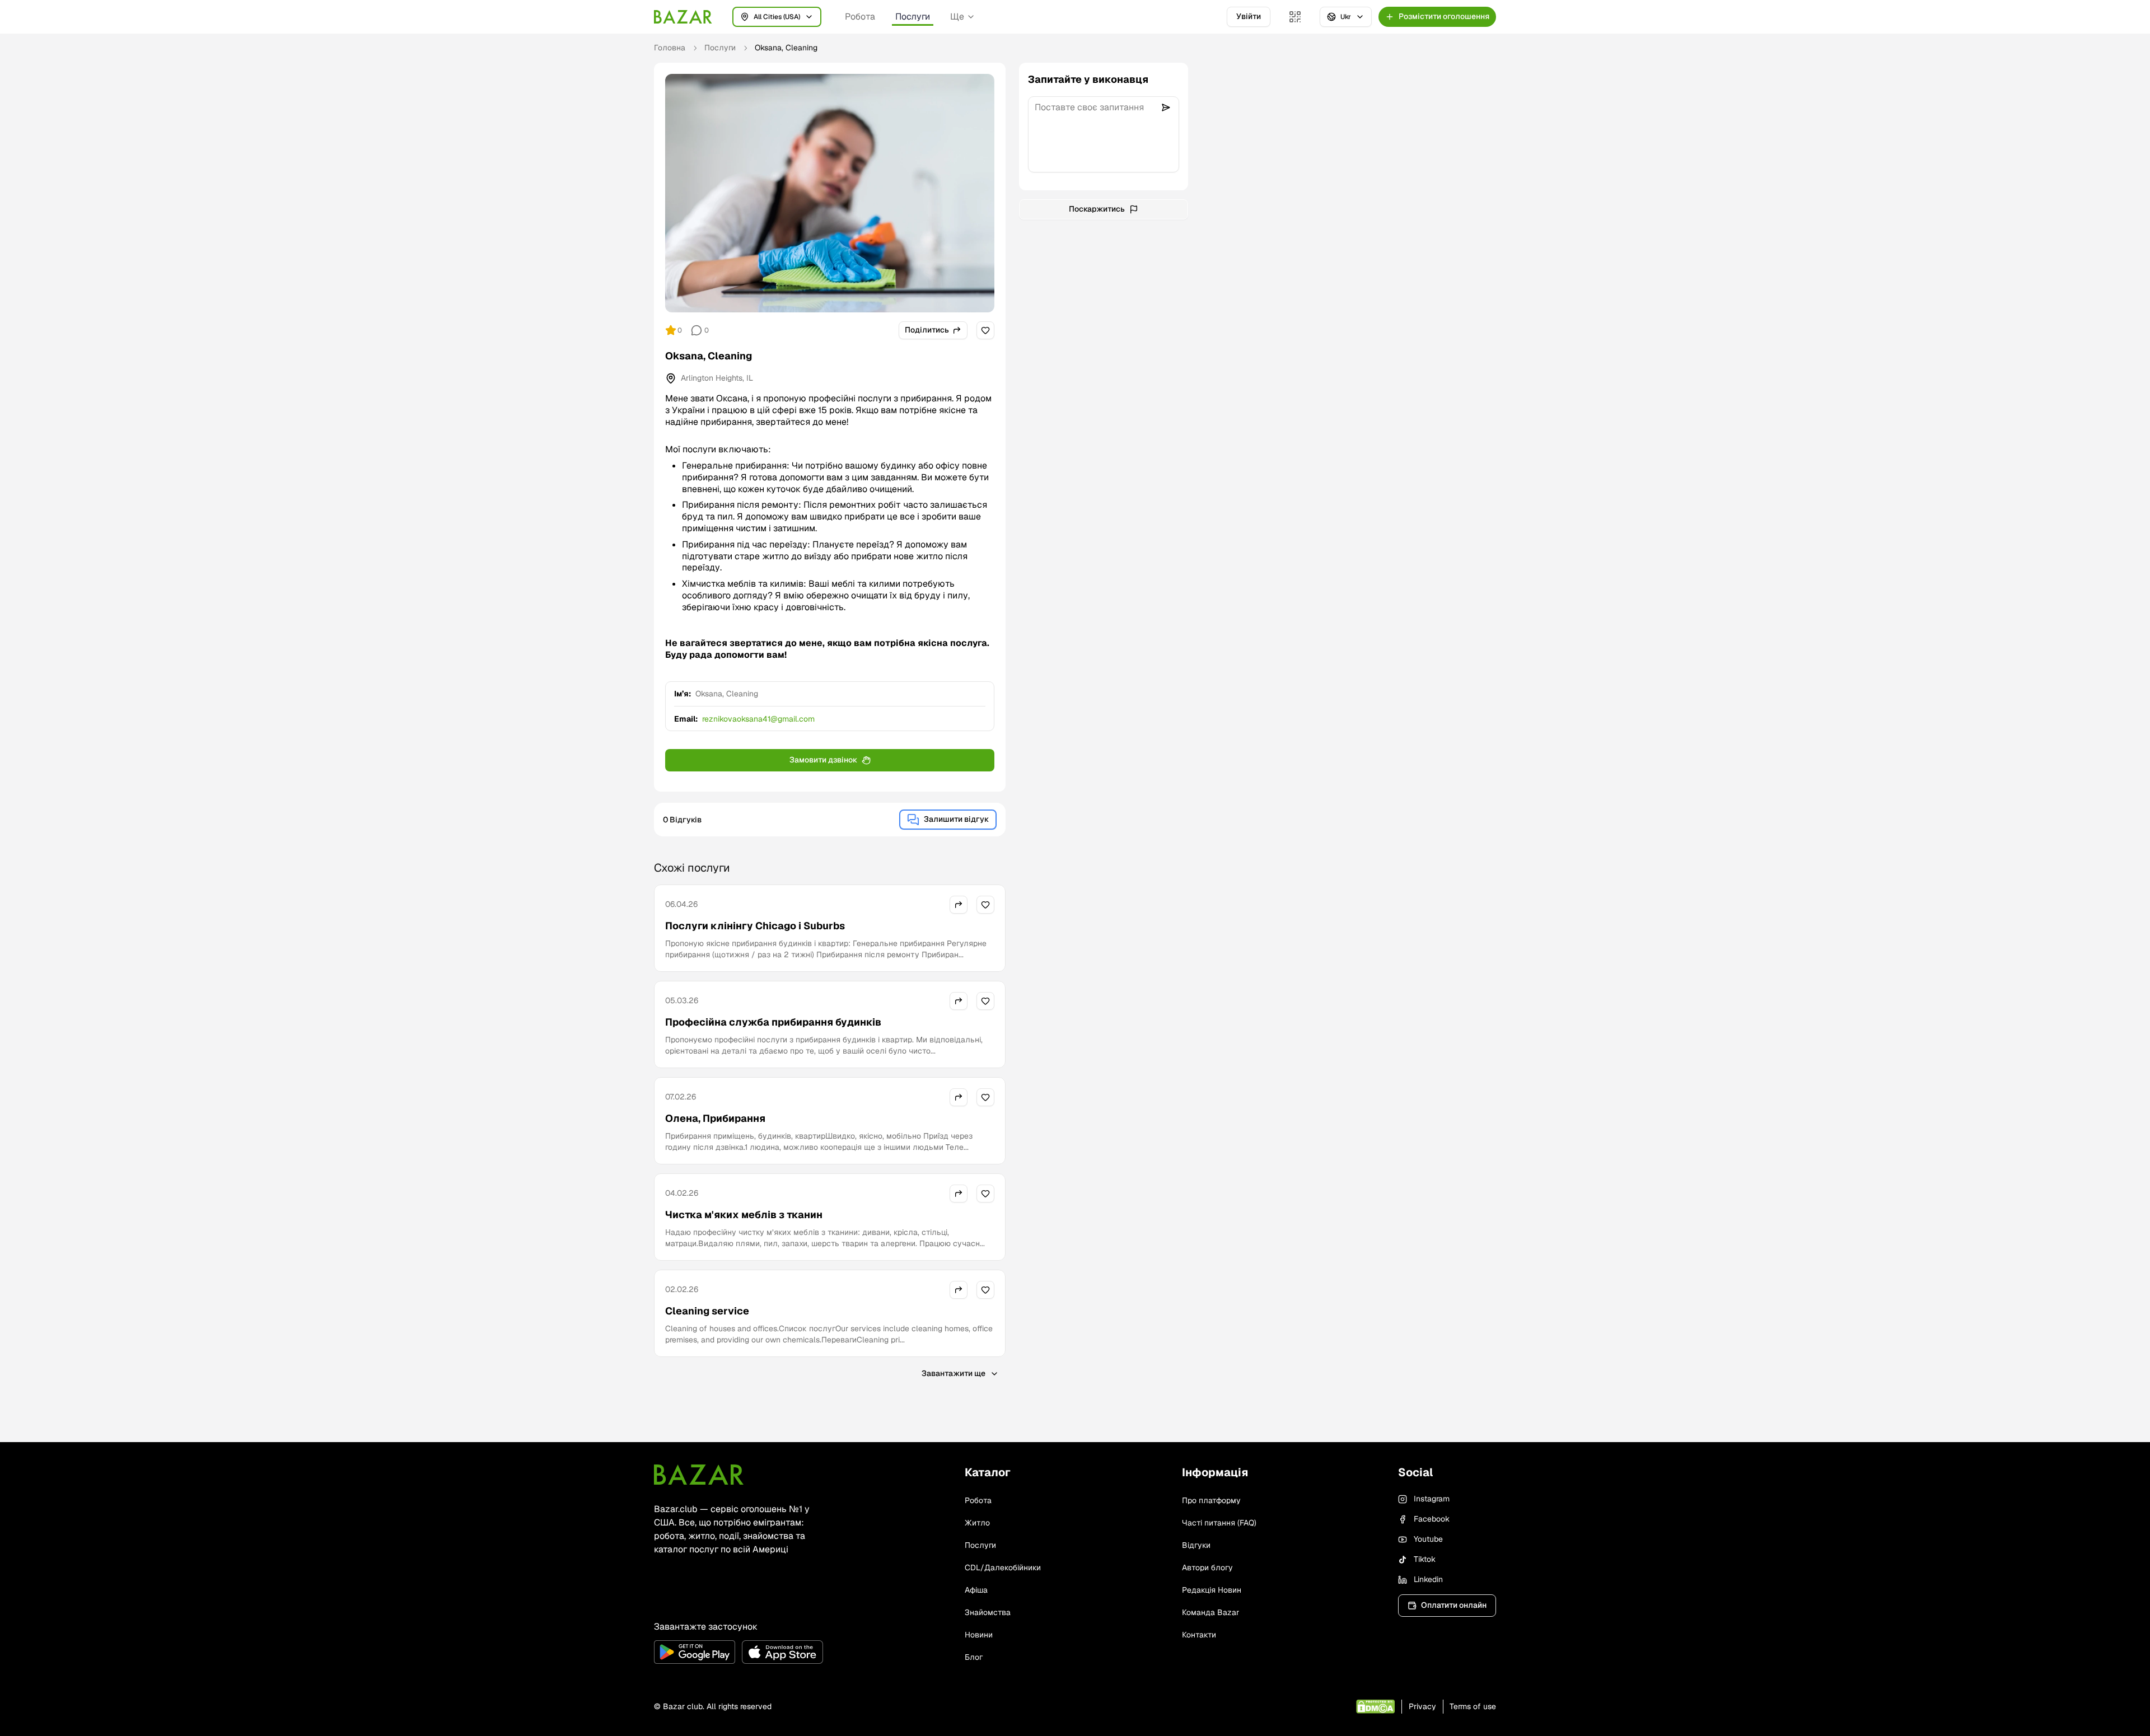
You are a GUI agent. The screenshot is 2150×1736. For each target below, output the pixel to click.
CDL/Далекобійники (1003, 1567)
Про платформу (1211, 1500)
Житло (977, 1523)
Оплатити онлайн (1454, 1605)
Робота (860, 17)
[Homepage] (683, 17)
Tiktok (1425, 1559)
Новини (979, 1635)
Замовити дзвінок (823, 760)
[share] (959, 905)
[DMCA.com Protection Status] (1375, 1707)
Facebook (1432, 1519)
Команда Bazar (1210, 1612)
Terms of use (1473, 1706)
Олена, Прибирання (715, 1118)
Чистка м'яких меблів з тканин (744, 1215)
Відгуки (1196, 1545)
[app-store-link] (782, 1652)
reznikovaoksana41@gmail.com (758, 719)
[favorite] (985, 330)
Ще (957, 17)
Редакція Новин (1212, 1590)
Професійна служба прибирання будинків (773, 1022)
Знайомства (988, 1612)
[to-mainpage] (699, 1475)
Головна (670, 48)
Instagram (1432, 1499)
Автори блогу (1207, 1567)
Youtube (1428, 1539)
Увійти (1249, 16)
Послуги (913, 17)
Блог (974, 1657)
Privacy (1422, 1706)
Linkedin (1428, 1579)
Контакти (1199, 1635)
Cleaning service (707, 1311)
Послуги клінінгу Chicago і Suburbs (755, 926)
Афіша (976, 1590)
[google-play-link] (695, 1652)
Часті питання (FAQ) (1219, 1523)
